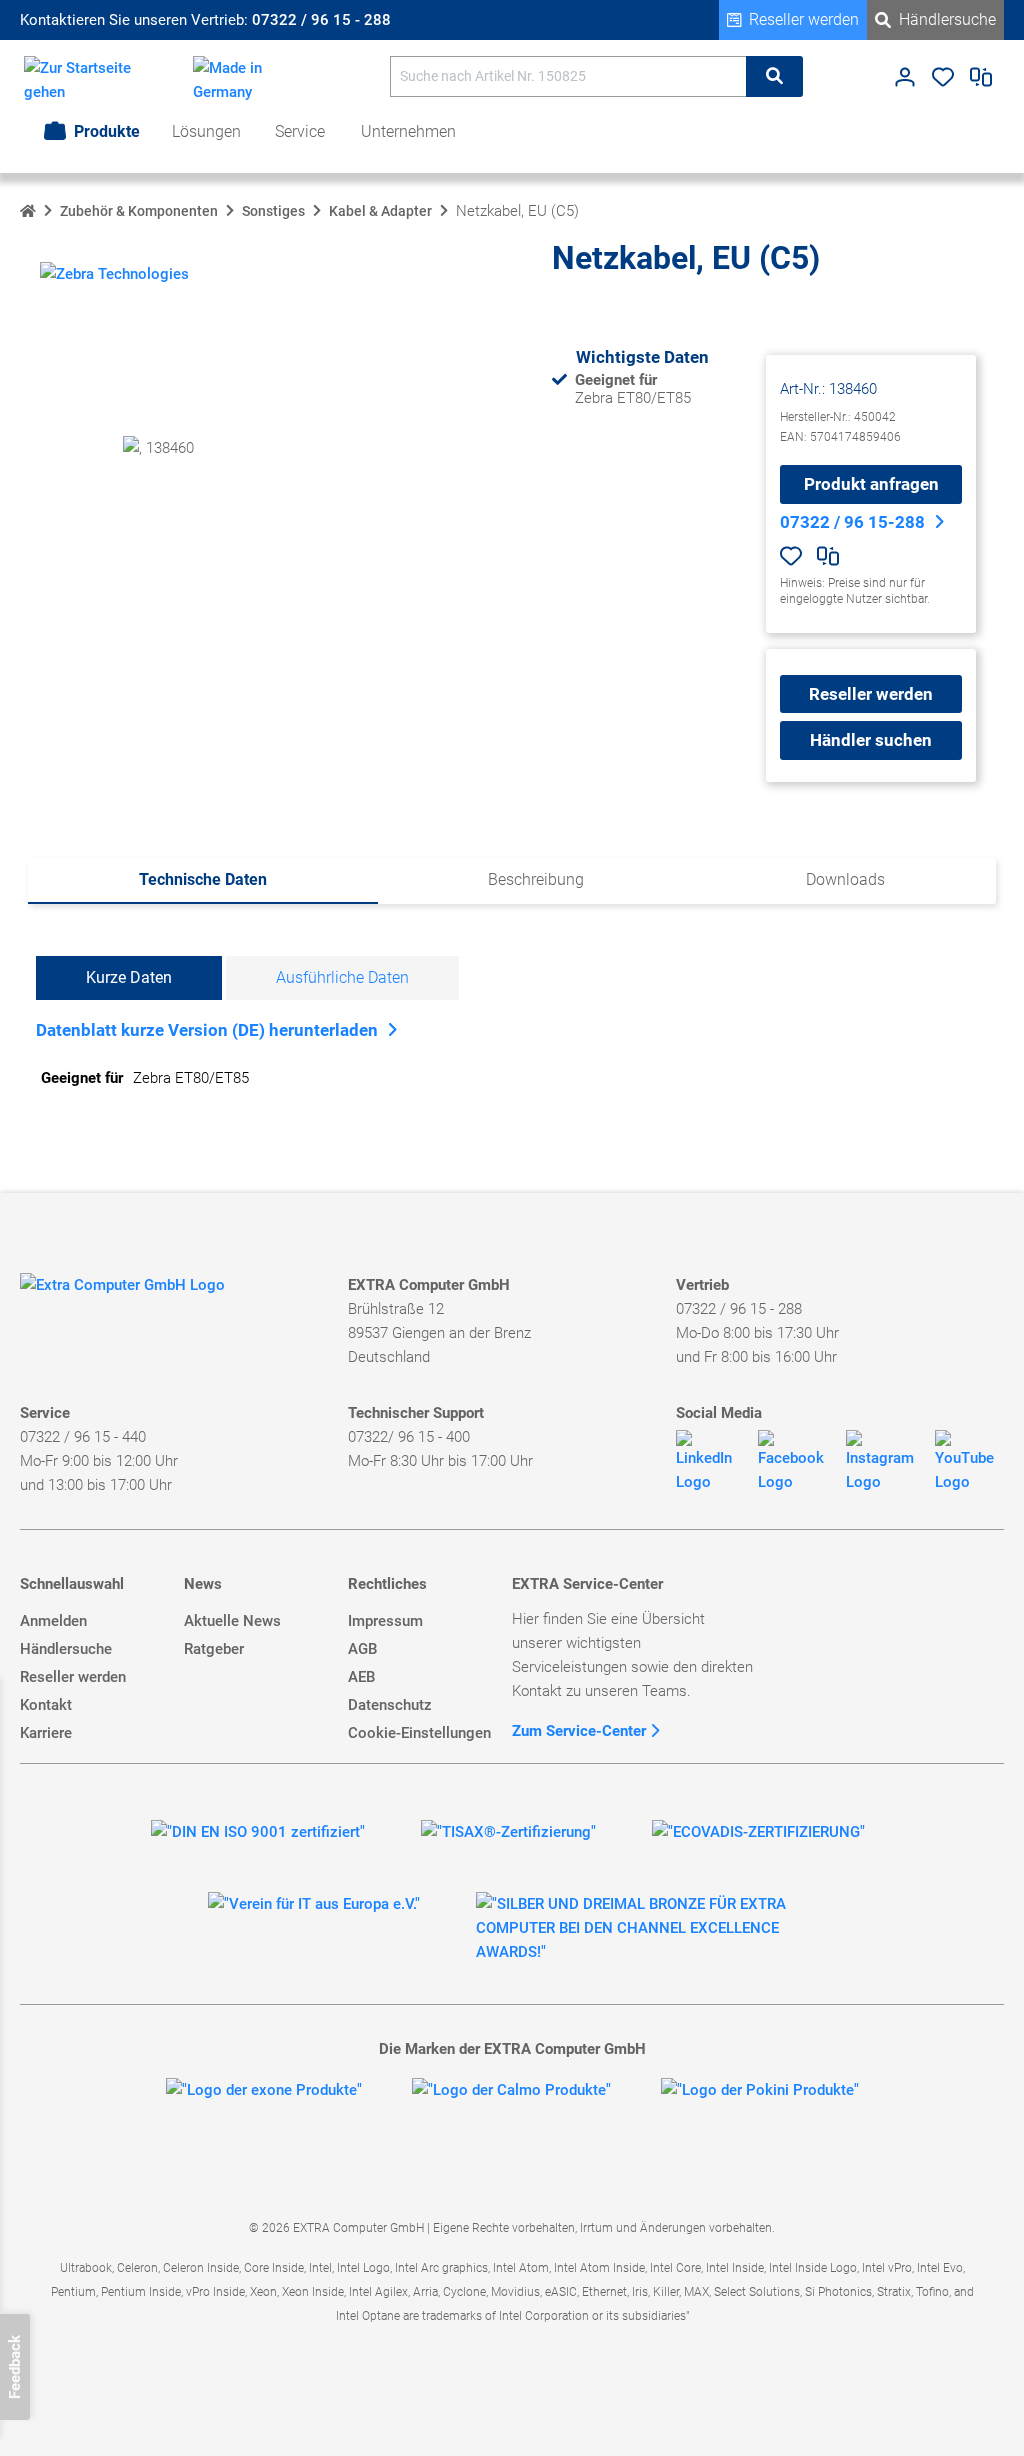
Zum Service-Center (581, 1731)
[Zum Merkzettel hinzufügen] (791, 556)
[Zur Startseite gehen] (88, 80)
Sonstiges (273, 211)
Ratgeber (214, 1649)
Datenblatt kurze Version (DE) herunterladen (207, 1030)
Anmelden (53, 1621)
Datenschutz (390, 1705)
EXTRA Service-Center (587, 1584)
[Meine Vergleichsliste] (981, 82)
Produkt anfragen (871, 484)
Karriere (46, 1733)
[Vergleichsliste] (828, 559)
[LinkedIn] (709, 1462)
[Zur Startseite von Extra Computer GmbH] (122, 1288)
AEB (361, 1677)
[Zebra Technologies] (114, 272)
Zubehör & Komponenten (139, 211)
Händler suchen (871, 740)
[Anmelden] (905, 82)
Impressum (385, 1621)
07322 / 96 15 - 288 (321, 20)
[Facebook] (794, 1462)
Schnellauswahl (72, 1584)
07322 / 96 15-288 (852, 522)
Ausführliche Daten (342, 977)
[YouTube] (969, 1462)
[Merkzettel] (943, 82)
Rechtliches (387, 1584)
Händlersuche (947, 19)
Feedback (15, 2367)
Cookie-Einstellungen (419, 1733)
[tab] (203, 881)
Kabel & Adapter (380, 211)
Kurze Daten (129, 977)
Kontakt (46, 1705)
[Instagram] (883, 1462)
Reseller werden (804, 19)
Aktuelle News (232, 1621)
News (203, 1584)
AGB (362, 1649)
